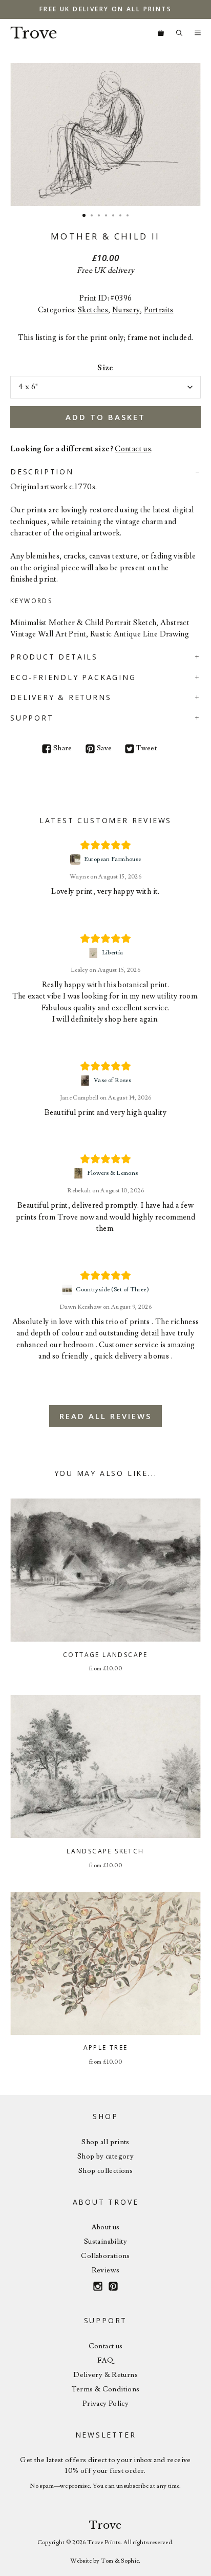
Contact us (133, 449)
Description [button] (42, 472)
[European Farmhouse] (77, 860)
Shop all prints (105, 2142)
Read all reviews (105, 1416)
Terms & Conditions (106, 2389)
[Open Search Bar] (179, 33)
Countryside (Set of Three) (112, 1290)
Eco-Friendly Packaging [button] (73, 677)
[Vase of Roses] (86, 1081)
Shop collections (105, 2171)
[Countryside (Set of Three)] (68, 1290)
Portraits (159, 310)
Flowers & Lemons (113, 1173)
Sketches (93, 310)
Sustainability (105, 2242)
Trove (34, 33)
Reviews (106, 2270)
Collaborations (105, 2256)
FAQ (105, 2361)
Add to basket (105, 417)
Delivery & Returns (105, 2375)
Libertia (113, 953)
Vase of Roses (112, 1080)
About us (106, 2227)
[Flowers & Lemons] (80, 1173)
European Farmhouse (113, 859)
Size (105, 368)
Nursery (126, 310)
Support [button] (32, 718)
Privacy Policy (105, 2404)
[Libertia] (94, 953)
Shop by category (105, 2156)
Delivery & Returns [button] (61, 697)
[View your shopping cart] (161, 33)
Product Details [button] (54, 657)
